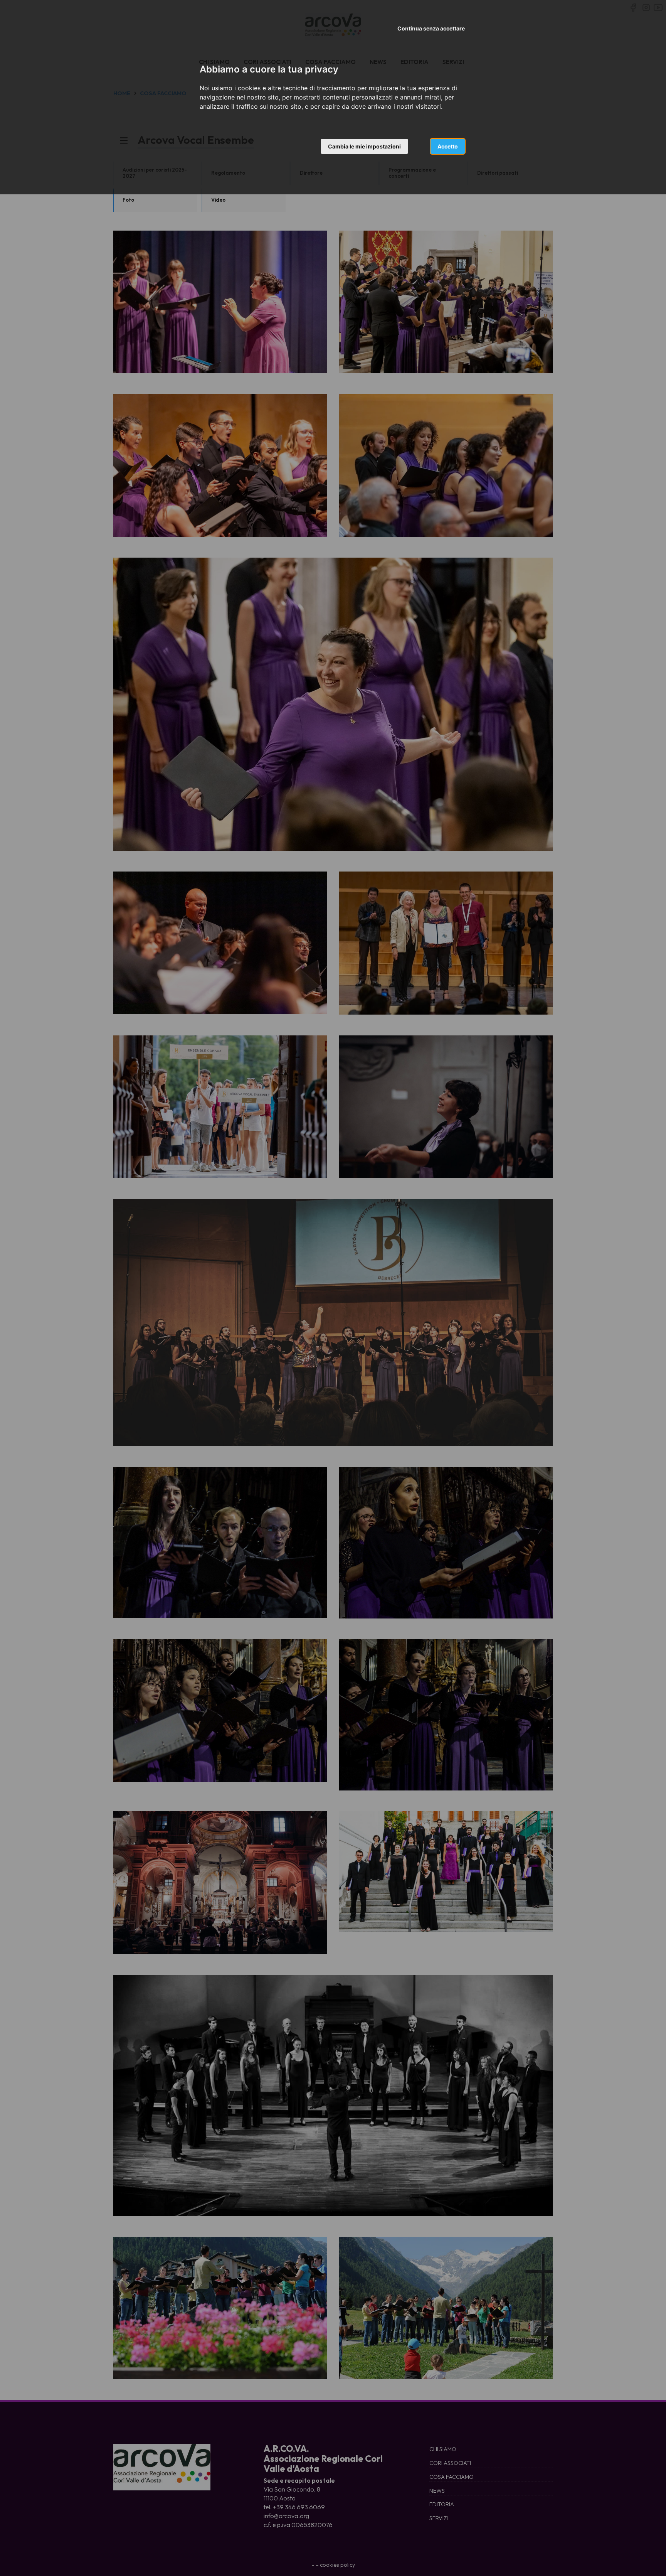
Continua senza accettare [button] (431, 28)
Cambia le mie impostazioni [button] (364, 146)
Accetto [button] (448, 146)
